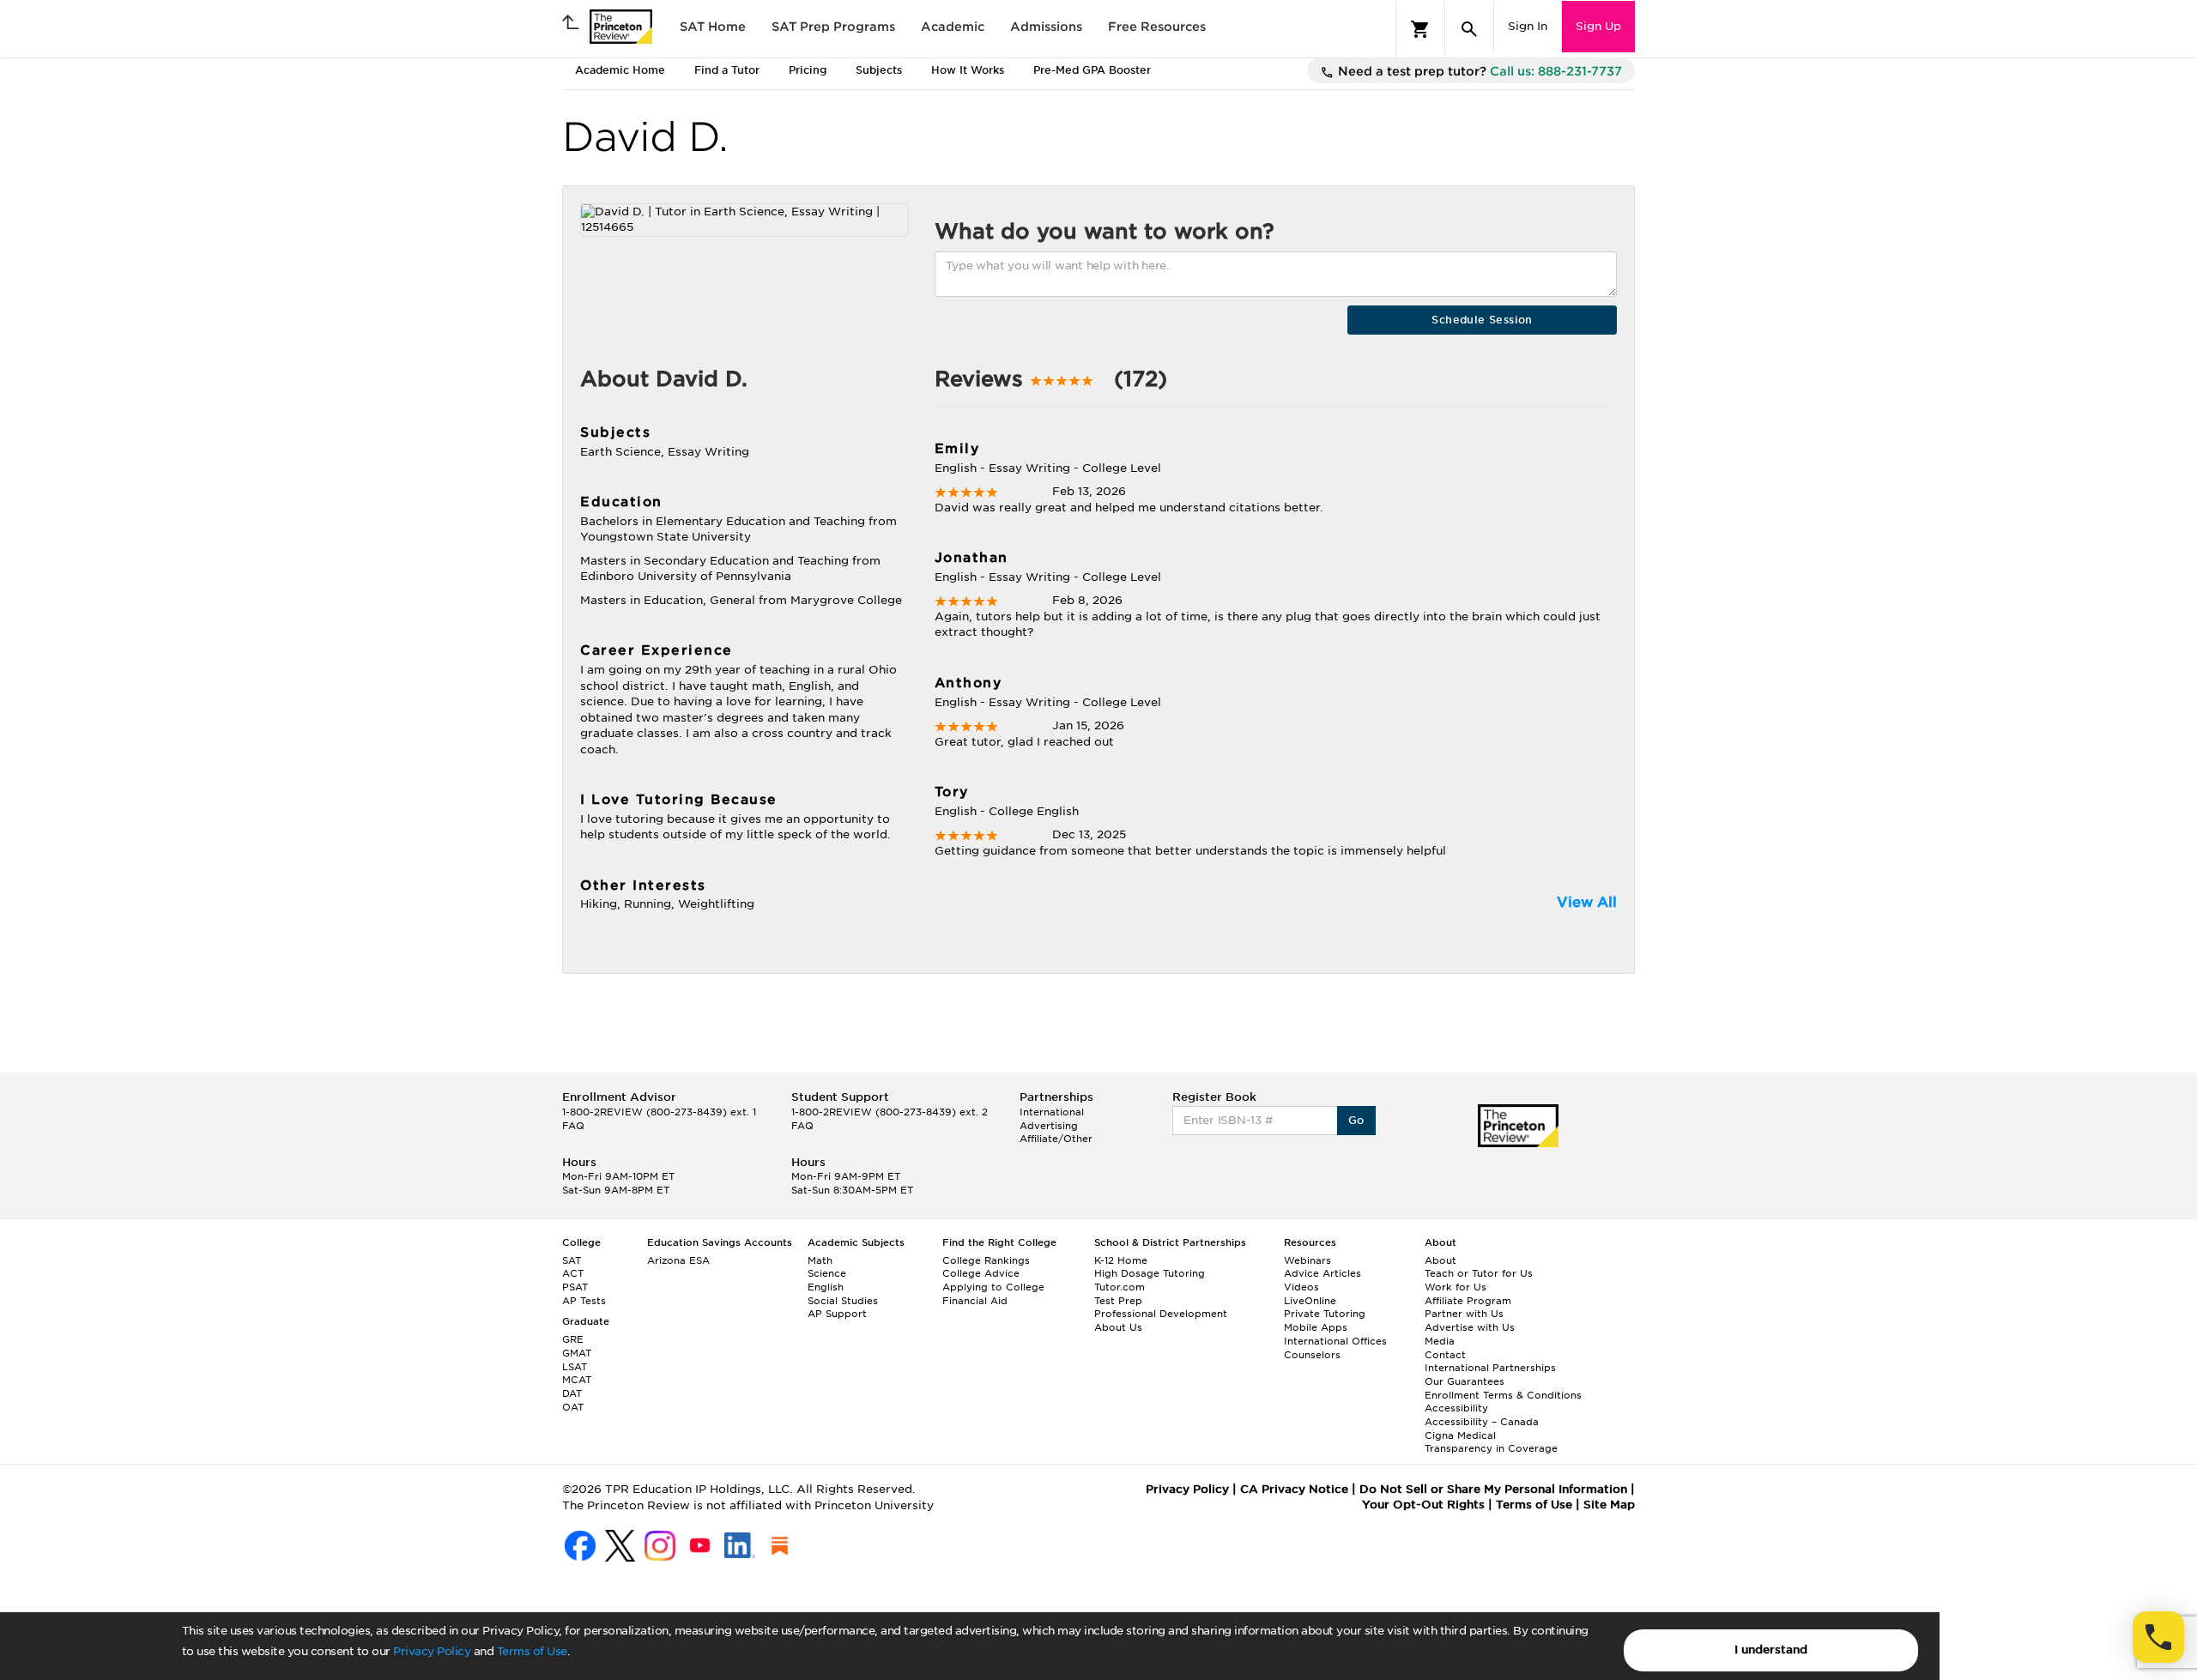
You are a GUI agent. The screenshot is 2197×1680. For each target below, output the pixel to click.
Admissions (1046, 27)
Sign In (1528, 26)
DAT (572, 1393)
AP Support (837, 1314)
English (826, 1287)
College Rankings (986, 1260)
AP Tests (584, 1301)
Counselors (1312, 1355)
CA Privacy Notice (1294, 1489)
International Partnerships (1490, 1368)
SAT (572, 1260)
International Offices (1335, 1341)
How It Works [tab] (968, 70)
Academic (953, 27)
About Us (1118, 1327)
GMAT (577, 1353)
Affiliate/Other (1056, 1139)
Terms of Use (532, 1651)
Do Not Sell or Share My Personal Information (1493, 1489)
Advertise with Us (1470, 1327)
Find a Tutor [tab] (727, 70)
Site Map (1609, 1505)
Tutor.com (1120, 1287)
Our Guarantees (1465, 1381)
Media (1440, 1341)
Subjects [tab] (879, 70)
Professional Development (1161, 1314)
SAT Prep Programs (833, 27)
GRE (573, 1339)
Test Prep (1118, 1301)
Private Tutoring (1325, 1314)
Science (827, 1273)
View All (1587, 902)
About (1440, 1260)
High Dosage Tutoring (1150, 1273)
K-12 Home (1121, 1260)
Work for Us (1456, 1287)
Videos (1301, 1287)
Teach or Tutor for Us (1479, 1273)
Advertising (1049, 1126)
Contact (1445, 1355)
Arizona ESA (678, 1260)
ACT (573, 1273)
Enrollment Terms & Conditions (1503, 1395)
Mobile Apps (1316, 1327)
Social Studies (843, 1301)
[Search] (1469, 29)
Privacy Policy (432, 1651)
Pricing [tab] (808, 70)
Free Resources (1157, 27)
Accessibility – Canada (1482, 1422)
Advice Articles (1322, 1273)
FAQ (573, 1126)
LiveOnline (1310, 1301)
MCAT (577, 1380)
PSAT (575, 1287)
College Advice (981, 1273)
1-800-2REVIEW (659, 1112)
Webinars (1307, 1260)
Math (820, 1260)
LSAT (575, 1367)
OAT (573, 1407)
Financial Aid (975, 1301)
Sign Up (1598, 26)
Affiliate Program (1468, 1301)
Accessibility (1456, 1408)
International (1052, 1112)
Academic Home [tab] (620, 70)
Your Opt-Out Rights (1423, 1505)
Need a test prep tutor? (1478, 71)
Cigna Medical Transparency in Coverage (1491, 1442)
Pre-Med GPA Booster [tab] (1092, 70)
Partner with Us (1464, 1314)
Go (1356, 1120)
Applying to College (993, 1287)
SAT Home (713, 27)
